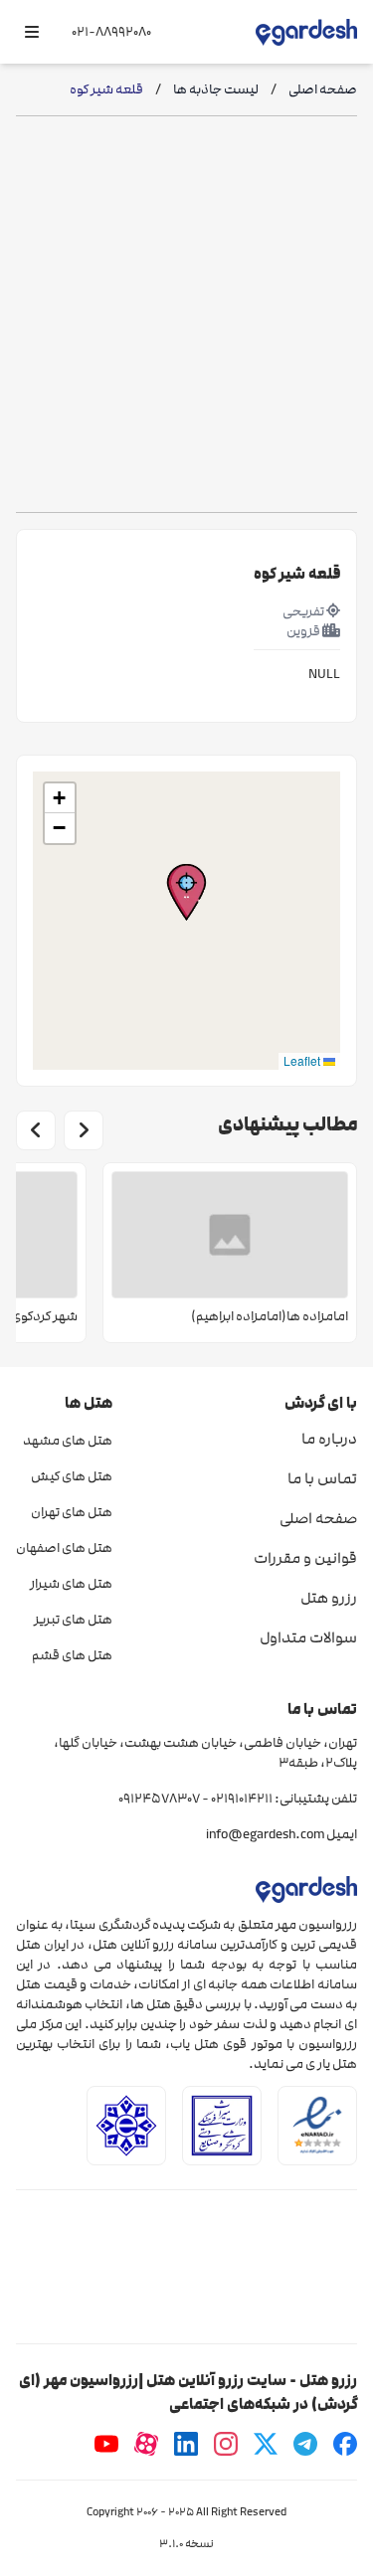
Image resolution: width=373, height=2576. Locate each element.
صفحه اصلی (318, 1518)
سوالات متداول (308, 1637)
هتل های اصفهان (64, 1548)
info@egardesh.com (265, 1834)
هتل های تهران (72, 1512)
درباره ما (329, 1439)
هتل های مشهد (68, 1441)
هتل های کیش (72, 1476)
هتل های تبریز (73, 1620)
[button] (186, 892)
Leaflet (303, 1060)
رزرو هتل (329, 1598)
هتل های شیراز (71, 1584)
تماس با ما (322, 1478)
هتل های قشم (72, 1655)
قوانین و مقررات (305, 1558)
